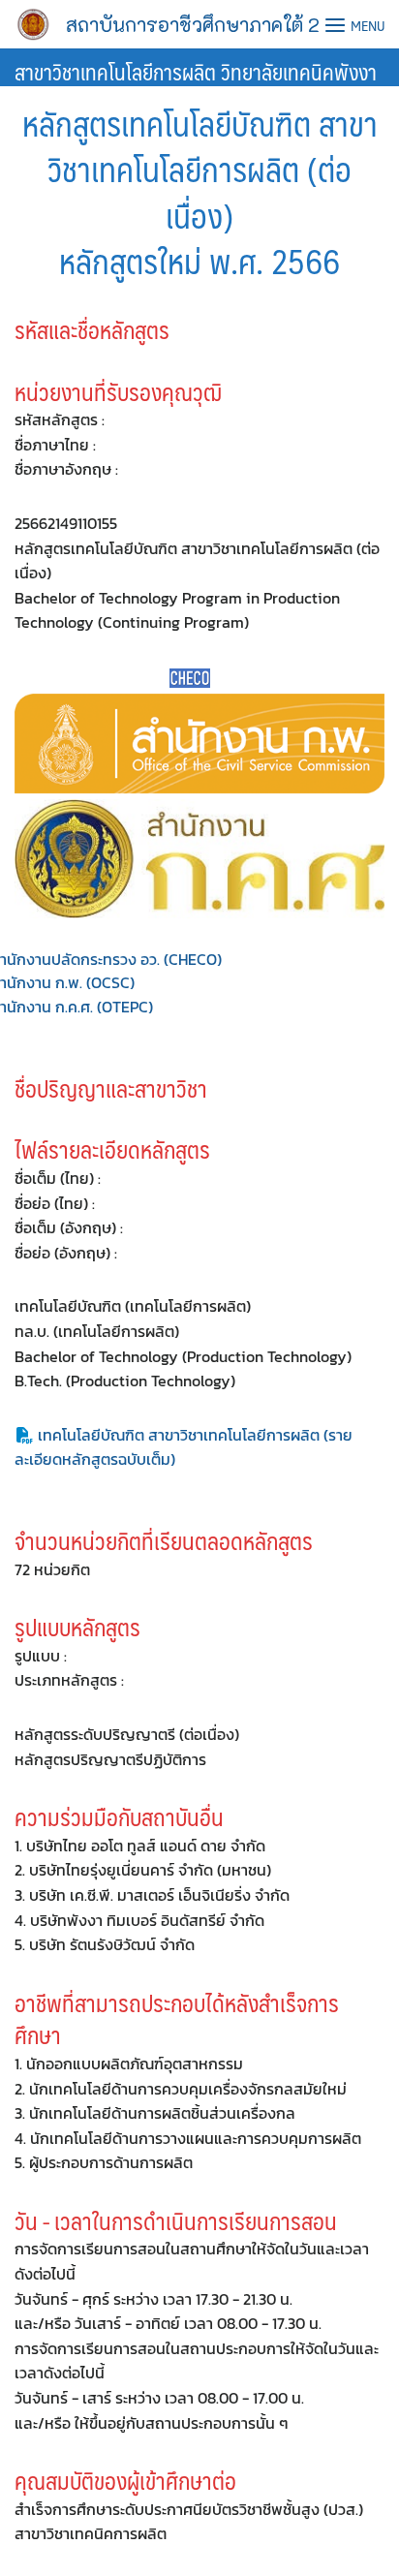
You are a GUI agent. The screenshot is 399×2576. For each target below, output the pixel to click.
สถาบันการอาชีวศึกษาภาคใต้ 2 (193, 24)
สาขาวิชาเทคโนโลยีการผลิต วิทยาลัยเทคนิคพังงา (196, 71)
